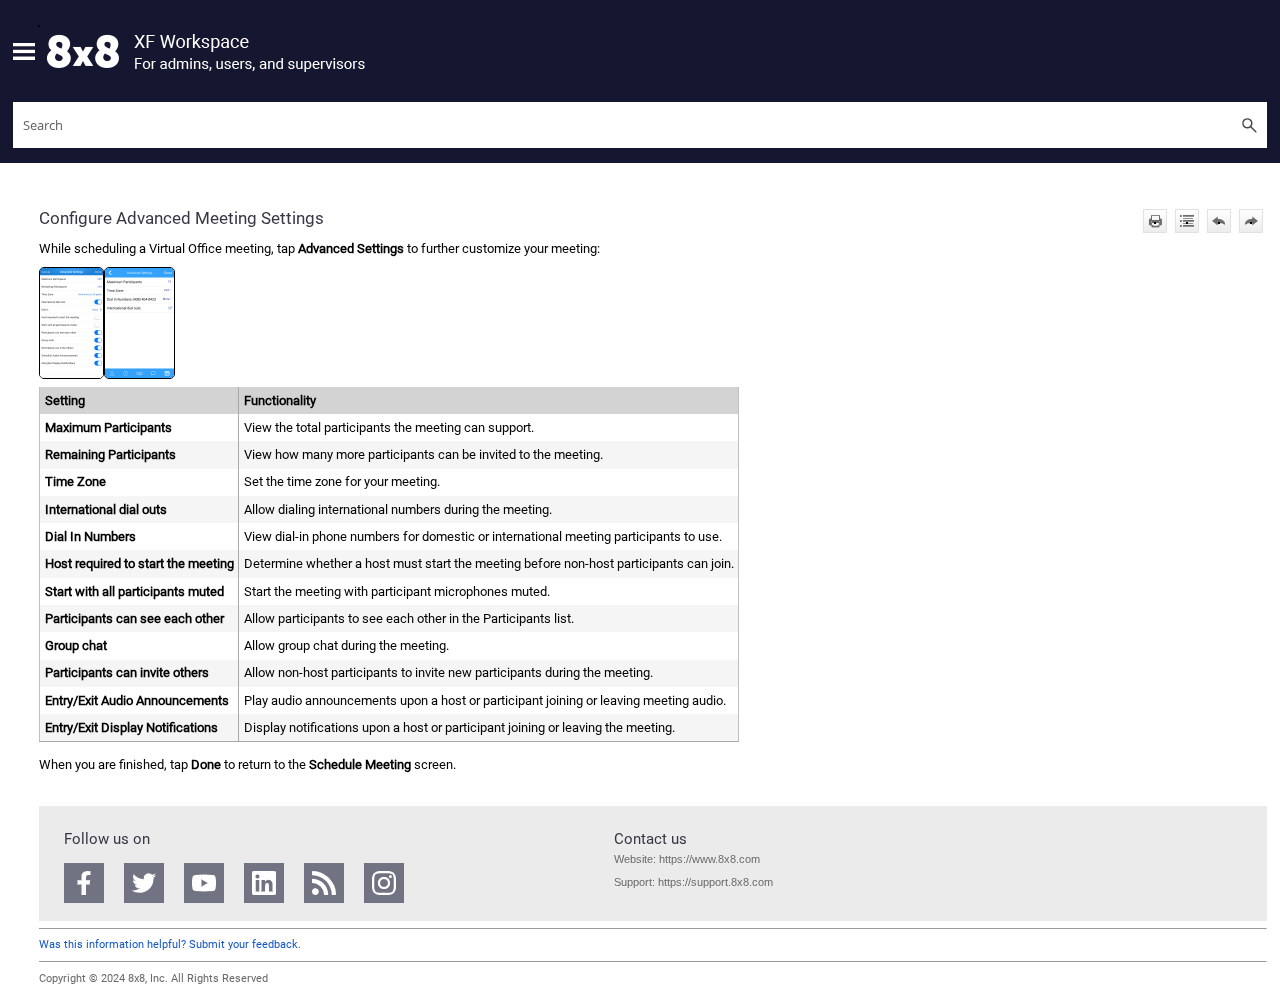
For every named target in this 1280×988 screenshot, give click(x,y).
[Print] (1155, 221)
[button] (1249, 125)
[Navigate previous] (1219, 221)
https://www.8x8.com (708, 859)
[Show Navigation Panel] (24, 51)
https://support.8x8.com (715, 882)
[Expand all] (1187, 221)
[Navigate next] (1251, 221)
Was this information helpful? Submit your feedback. (170, 944)
